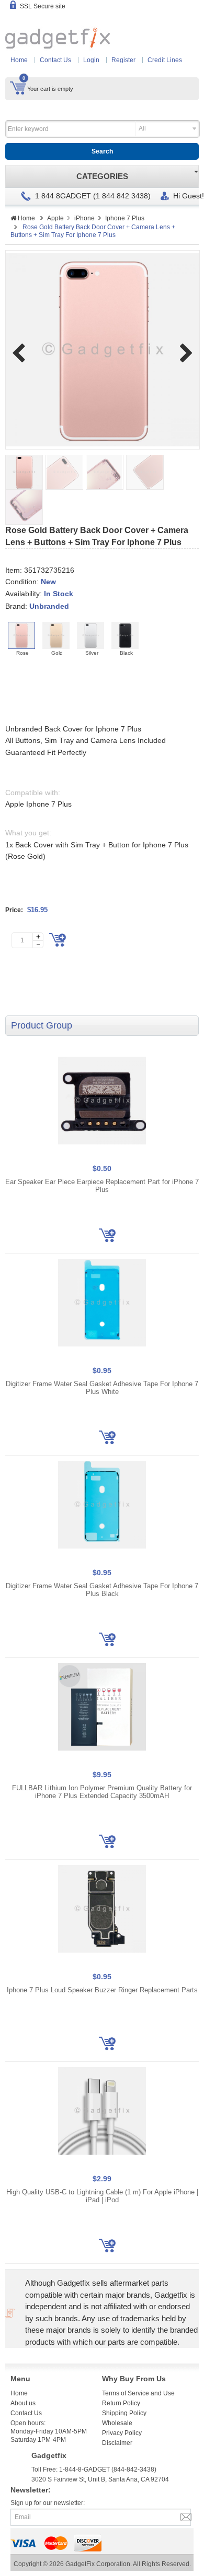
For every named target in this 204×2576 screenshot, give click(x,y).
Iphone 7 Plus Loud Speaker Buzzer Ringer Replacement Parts (102, 1990)
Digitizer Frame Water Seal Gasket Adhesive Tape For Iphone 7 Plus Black (102, 1590)
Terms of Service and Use (138, 2393)
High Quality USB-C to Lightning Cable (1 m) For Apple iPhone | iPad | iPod (102, 2196)
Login (91, 60)
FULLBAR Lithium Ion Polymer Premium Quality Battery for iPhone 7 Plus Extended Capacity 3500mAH (102, 1792)
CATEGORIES (102, 176)
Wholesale (117, 2423)
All (142, 128)
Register (123, 60)
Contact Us (55, 60)
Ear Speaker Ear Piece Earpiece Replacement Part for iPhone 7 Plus (102, 1186)
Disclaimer (117, 2443)
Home (19, 60)
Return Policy (121, 2403)
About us (23, 2403)
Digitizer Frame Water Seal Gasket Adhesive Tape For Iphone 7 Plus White (102, 1388)
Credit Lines (165, 60)
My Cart (18, 88)
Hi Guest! (189, 196)
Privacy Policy (122, 2433)
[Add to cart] (58, 940)
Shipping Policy (124, 2413)
